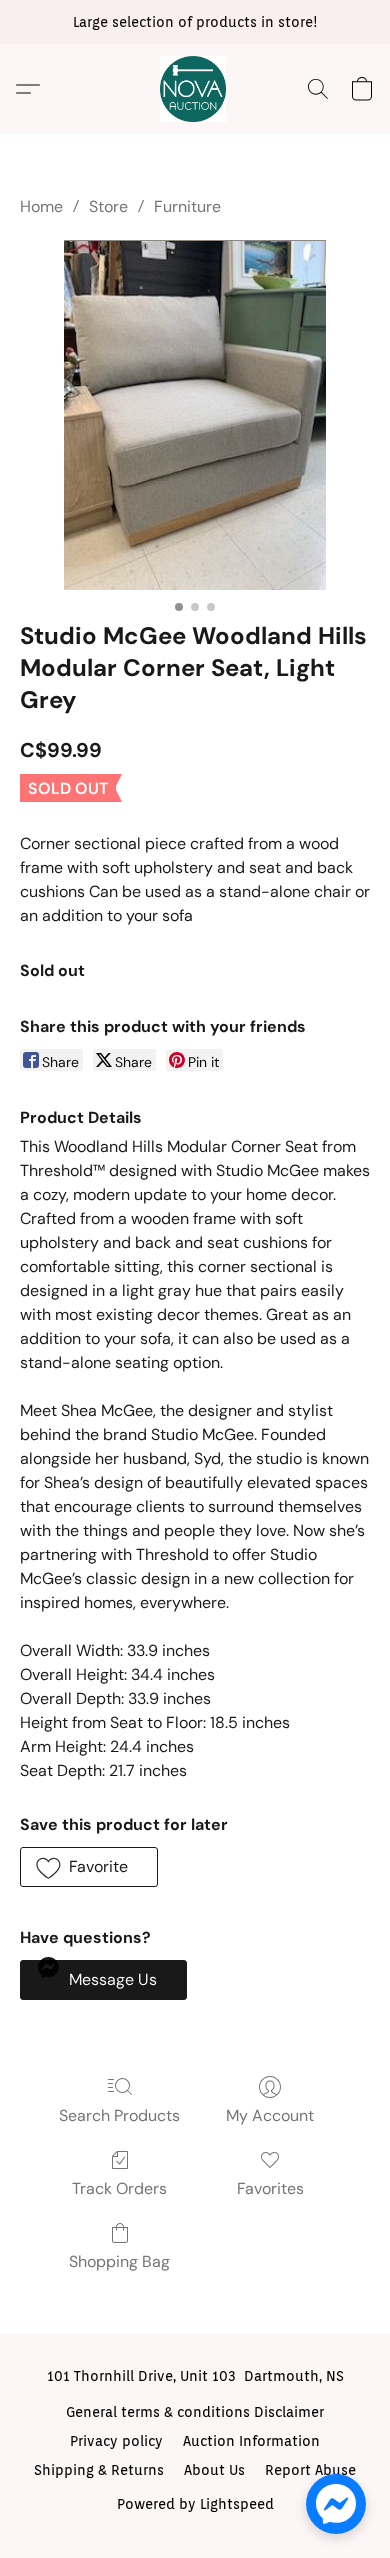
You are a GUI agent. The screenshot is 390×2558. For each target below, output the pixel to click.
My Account (270, 2115)
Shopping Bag (119, 2261)
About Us (214, 2470)
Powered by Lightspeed (195, 2504)
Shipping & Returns (99, 2470)
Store (108, 206)
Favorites (270, 2188)
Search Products (119, 2115)
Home (41, 206)
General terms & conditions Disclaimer (195, 2412)
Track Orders (119, 2188)
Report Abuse (310, 2470)
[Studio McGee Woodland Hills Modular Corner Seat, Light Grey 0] (195, 415)
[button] (195, 89)
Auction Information (251, 2441)
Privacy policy (116, 2441)
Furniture (187, 206)
